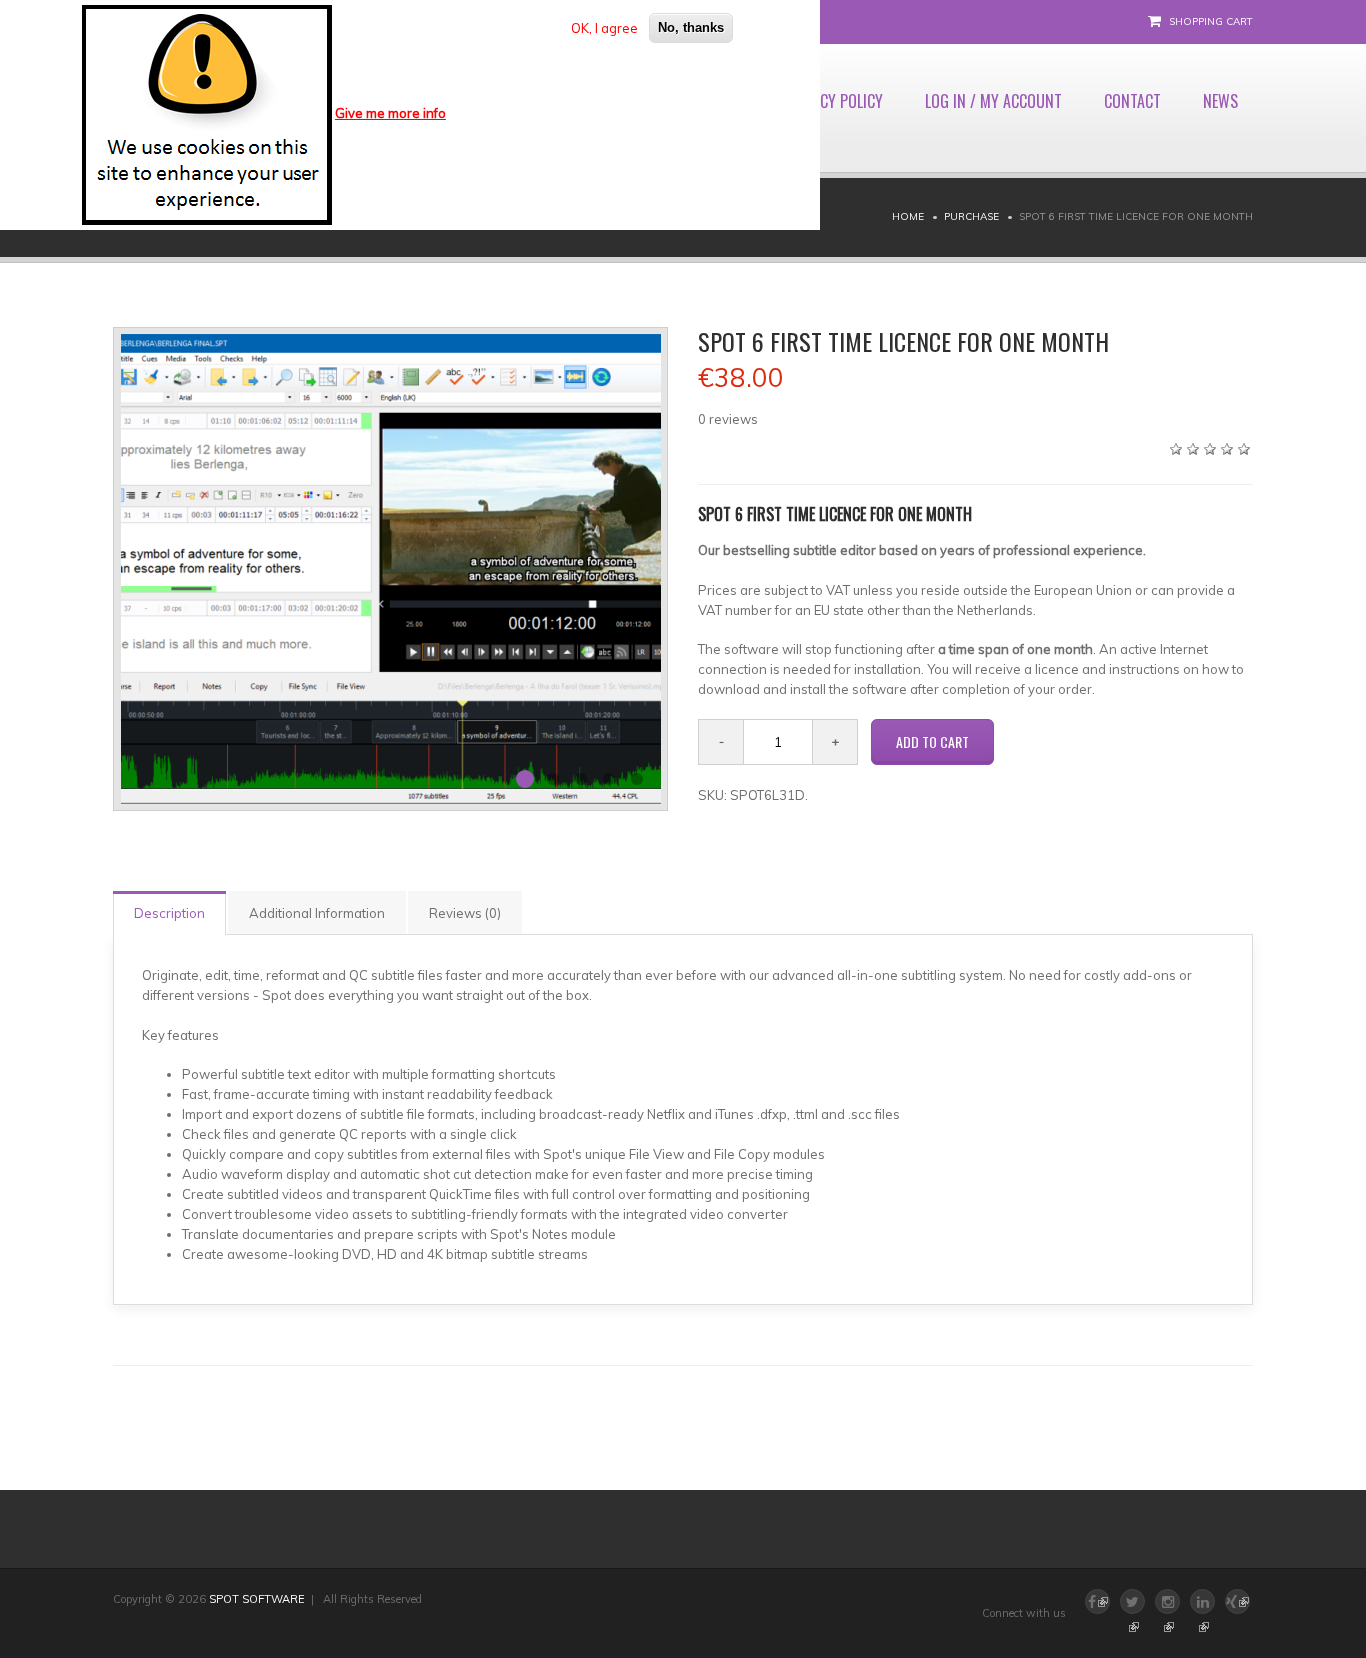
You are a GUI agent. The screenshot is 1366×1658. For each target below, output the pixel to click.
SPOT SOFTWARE (257, 1599)
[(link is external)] (1132, 1601)
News (1220, 101)
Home (908, 216)
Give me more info (390, 113)
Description (169, 913)
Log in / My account (993, 101)
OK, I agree (604, 28)
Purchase (971, 216)
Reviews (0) (465, 913)
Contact (1132, 101)
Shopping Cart (1211, 21)
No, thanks (691, 27)
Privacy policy (833, 101)
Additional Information (317, 913)
